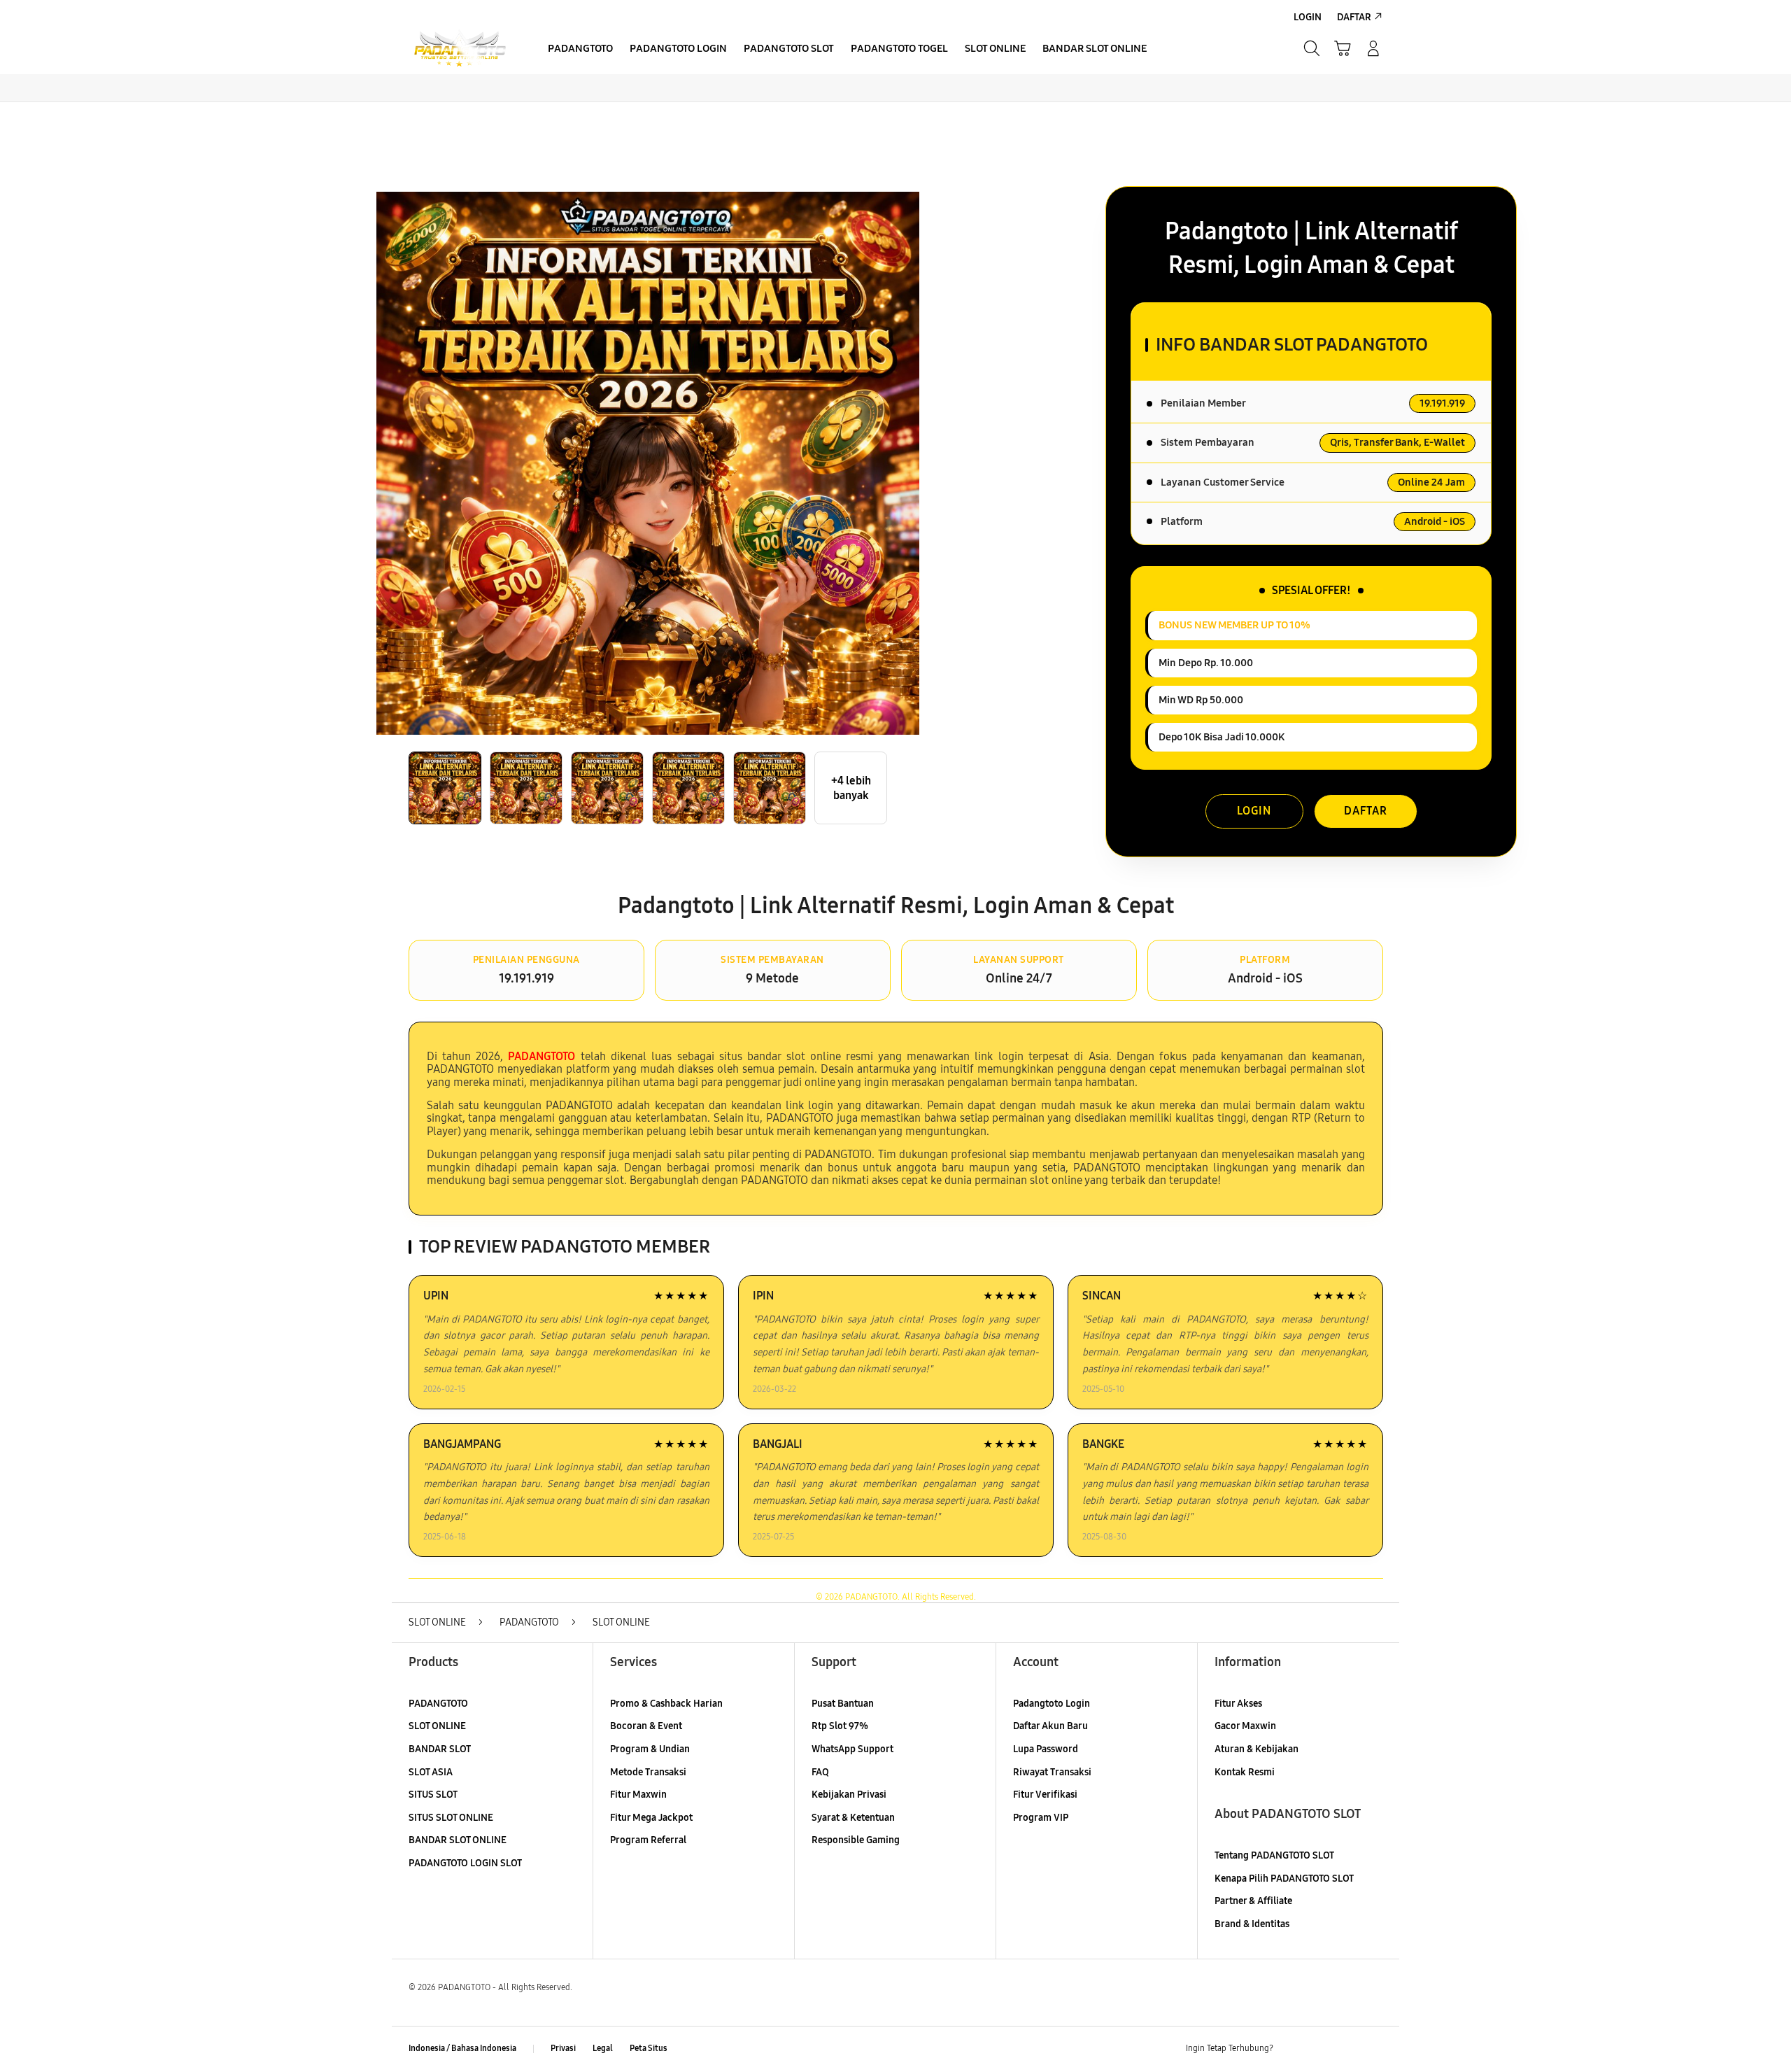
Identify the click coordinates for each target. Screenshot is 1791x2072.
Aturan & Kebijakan (1256, 1749)
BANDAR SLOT (440, 1749)
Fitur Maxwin (638, 1795)
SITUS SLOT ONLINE (451, 1818)
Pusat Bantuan (843, 1704)
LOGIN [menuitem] (1308, 17)
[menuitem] (580, 50)
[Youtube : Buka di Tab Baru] (1374, 2049)
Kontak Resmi (1245, 1772)
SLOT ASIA (431, 1772)
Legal (603, 2048)
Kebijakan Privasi (849, 1795)
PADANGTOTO (438, 1704)
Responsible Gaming (856, 1840)
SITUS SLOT (433, 1795)
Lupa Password (1046, 1749)
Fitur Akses (1238, 1704)
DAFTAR (1366, 811)
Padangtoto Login (1052, 1704)
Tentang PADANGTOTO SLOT (1274, 1855)
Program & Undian (650, 1749)
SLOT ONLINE (437, 1726)
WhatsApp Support (852, 1749)
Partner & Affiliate (1253, 1901)
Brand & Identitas (1252, 1924)
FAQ (820, 1772)
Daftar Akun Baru (1050, 1726)
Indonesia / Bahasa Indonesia (462, 2048)
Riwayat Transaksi (1052, 1772)
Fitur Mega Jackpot (651, 1818)
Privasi (563, 2048)
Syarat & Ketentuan (853, 1818)
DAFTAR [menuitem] (1354, 17)
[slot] (460, 49)
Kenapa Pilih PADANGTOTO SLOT (1284, 1879)
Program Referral (648, 1840)
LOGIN (1254, 811)
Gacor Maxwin (1245, 1726)
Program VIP (1041, 1818)
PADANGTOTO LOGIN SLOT (465, 1863)
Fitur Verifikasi (1045, 1795)
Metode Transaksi (648, 1772)
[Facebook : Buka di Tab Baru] (1292, 2049)
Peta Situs (649, 2048)
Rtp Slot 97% (840, 1726)
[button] (1343, 48)
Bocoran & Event (646, 1726)
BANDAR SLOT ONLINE (458, 1840)
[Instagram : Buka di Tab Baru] (1347, 2049)
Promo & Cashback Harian (666, 1704)
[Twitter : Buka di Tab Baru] (1319, 2049)
